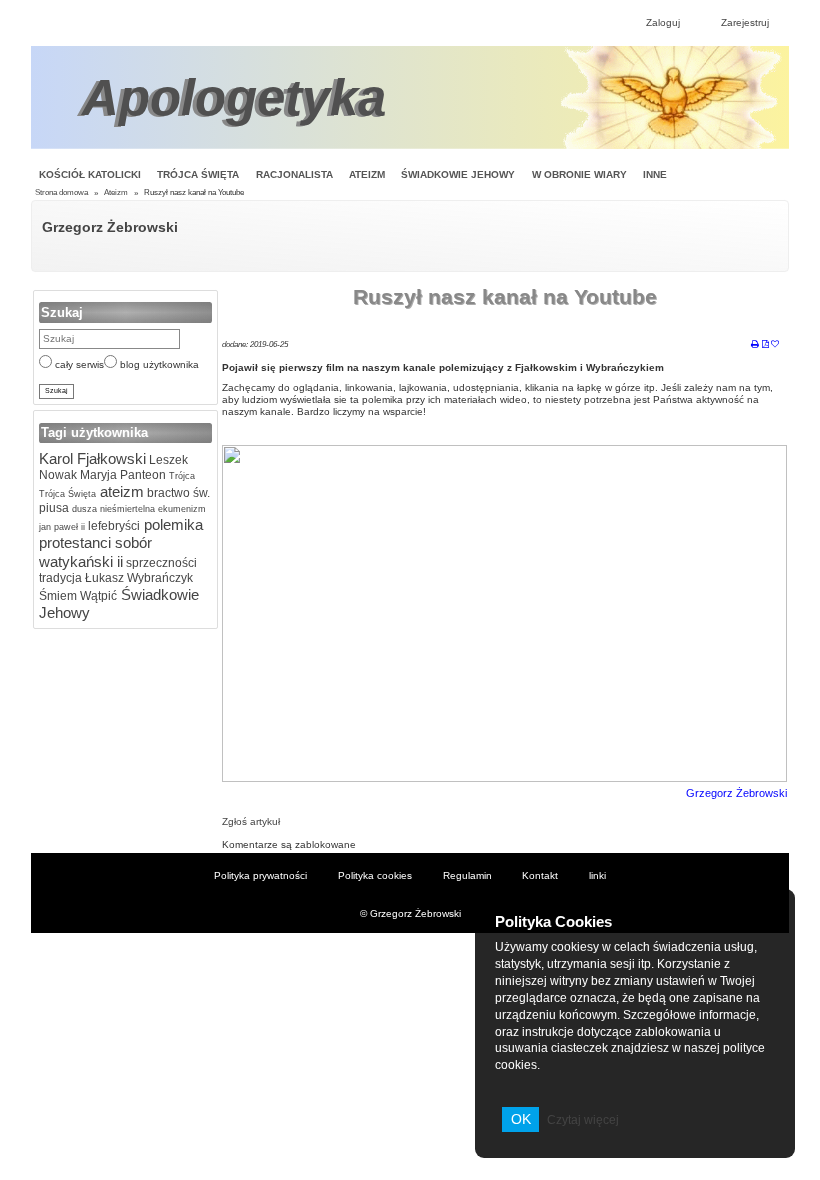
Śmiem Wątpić (78, 596)
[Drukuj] (755, 345)
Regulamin (467, 875)
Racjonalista (294, 174)
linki (597, 875)
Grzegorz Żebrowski (110, 227)
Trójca (180, 476)
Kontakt (540, 875)
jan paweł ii (62, 527)
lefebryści (112, 526)
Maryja (97, 475)
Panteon (141, 475)
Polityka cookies (375, 875)
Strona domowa (61, 192)
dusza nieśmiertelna (112, 509)
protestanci (75, 542)
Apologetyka (234, 97)
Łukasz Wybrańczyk (137, 578)
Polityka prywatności (260, 875)
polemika (171, 524)
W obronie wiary (579, 174)
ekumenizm (180, 509)
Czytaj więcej (583, 1120)
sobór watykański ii (95, 551)
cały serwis (78, 364)
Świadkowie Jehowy (458, 174)
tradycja (60, 578)
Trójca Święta (198, 174)
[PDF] (765, 345)
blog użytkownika (158, 364)
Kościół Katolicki (90, 174)
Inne (655, 174)
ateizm (120, 491)
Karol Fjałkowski (92, 458)
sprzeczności (160, 563)
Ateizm (367, 174)
